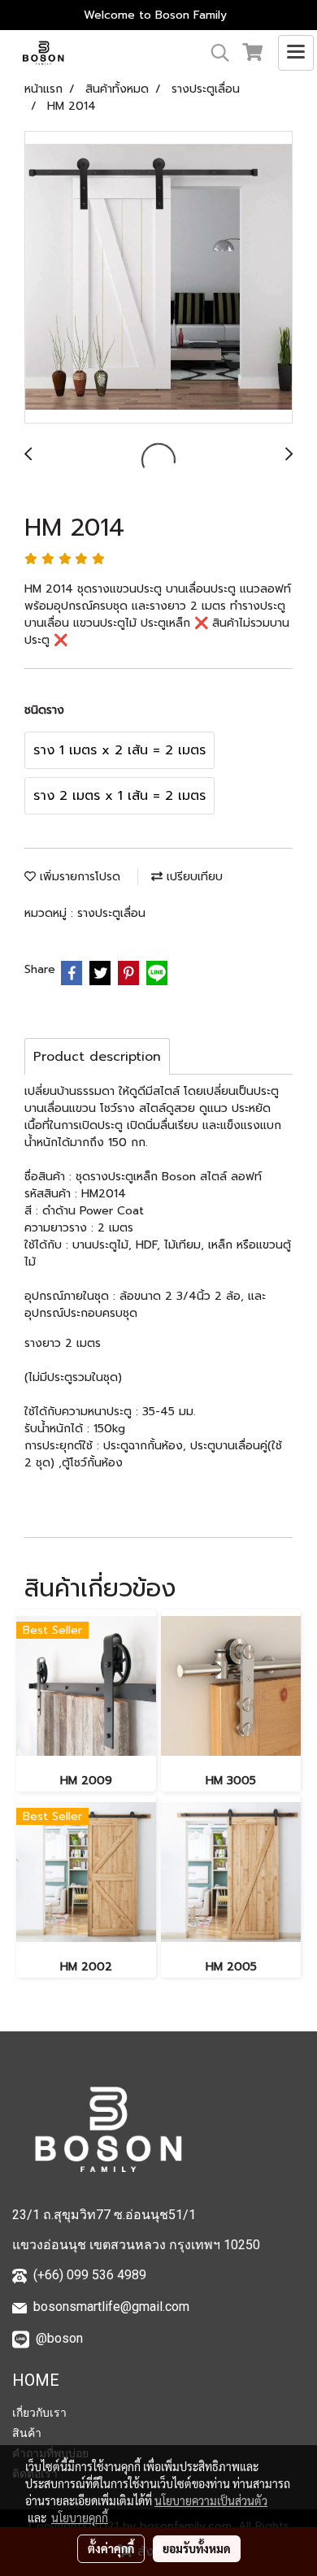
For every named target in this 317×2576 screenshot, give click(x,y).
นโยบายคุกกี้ (80, 2517)
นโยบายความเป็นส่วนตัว (211, 2500)
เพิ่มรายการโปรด (78, 877)
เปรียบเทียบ (193, 877)
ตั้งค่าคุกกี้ (111, 2548)
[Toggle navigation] (296, 53)
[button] (215, 53)
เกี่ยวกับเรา (39, 2413)
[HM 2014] (158, 278)
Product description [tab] (97, 1057)
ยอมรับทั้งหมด (197, 2548)
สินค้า (27, 2433)
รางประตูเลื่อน (111, 913)
